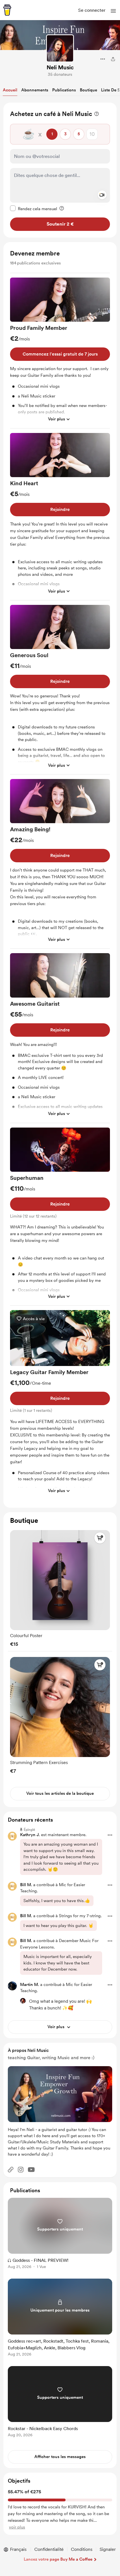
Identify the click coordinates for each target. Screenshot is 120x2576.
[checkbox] (34, 209)
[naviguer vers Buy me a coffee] (7, 10)
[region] (60, 170)
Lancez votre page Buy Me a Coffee (58, 2559)
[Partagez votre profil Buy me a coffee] (113, 59)
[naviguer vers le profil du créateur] (60, 48)
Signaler (108, 2549)
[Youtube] (31, 2170)
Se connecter (92, 10)
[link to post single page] (60, 2234)
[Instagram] (21, 2170)
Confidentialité (49, 2549)
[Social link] (11, 2170)
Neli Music (60, 67)
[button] (113, 11)
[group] (60, 353)
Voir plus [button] (57, 419)
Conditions (82, 2549)
